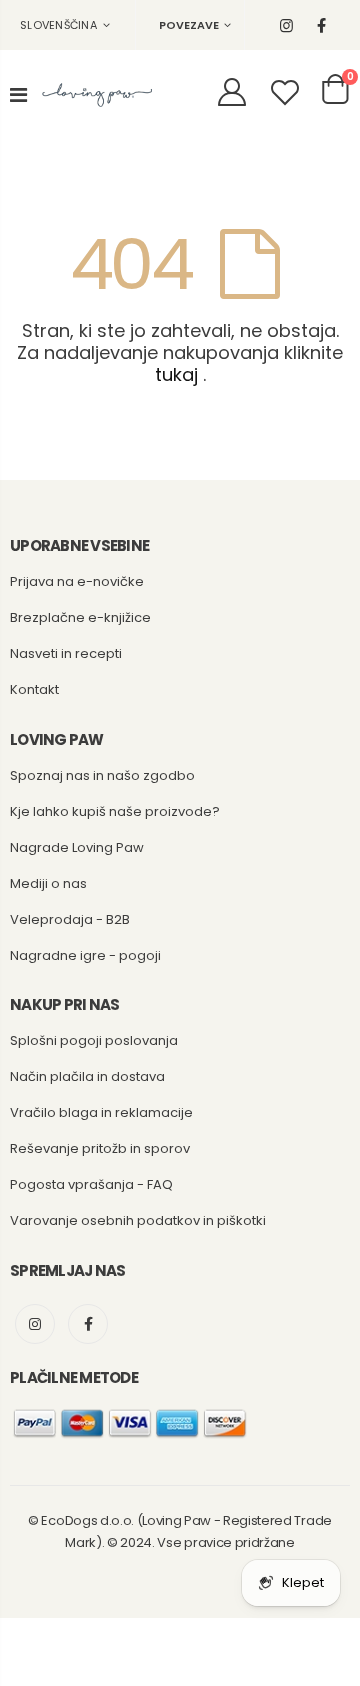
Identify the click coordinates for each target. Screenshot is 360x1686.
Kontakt (34, 689)
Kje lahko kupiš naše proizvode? (115, 811)
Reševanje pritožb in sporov (100, 1148)
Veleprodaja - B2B (70, 919)
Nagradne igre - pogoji (85, 955)
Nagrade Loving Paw (77, 847)
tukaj (176, 374)
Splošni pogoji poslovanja (94, 1040)
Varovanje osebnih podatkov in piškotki (138, 1220)
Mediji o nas (48, 883)
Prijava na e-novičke (77, 581)
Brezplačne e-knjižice (80, 617)
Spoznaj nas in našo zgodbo (102, 775)
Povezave (189, 25)
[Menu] (18, 95)
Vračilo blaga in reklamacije (101, 1112)
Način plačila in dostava (87, 1076)
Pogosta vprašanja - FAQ (91, 1184)
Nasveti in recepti (66, 653)
